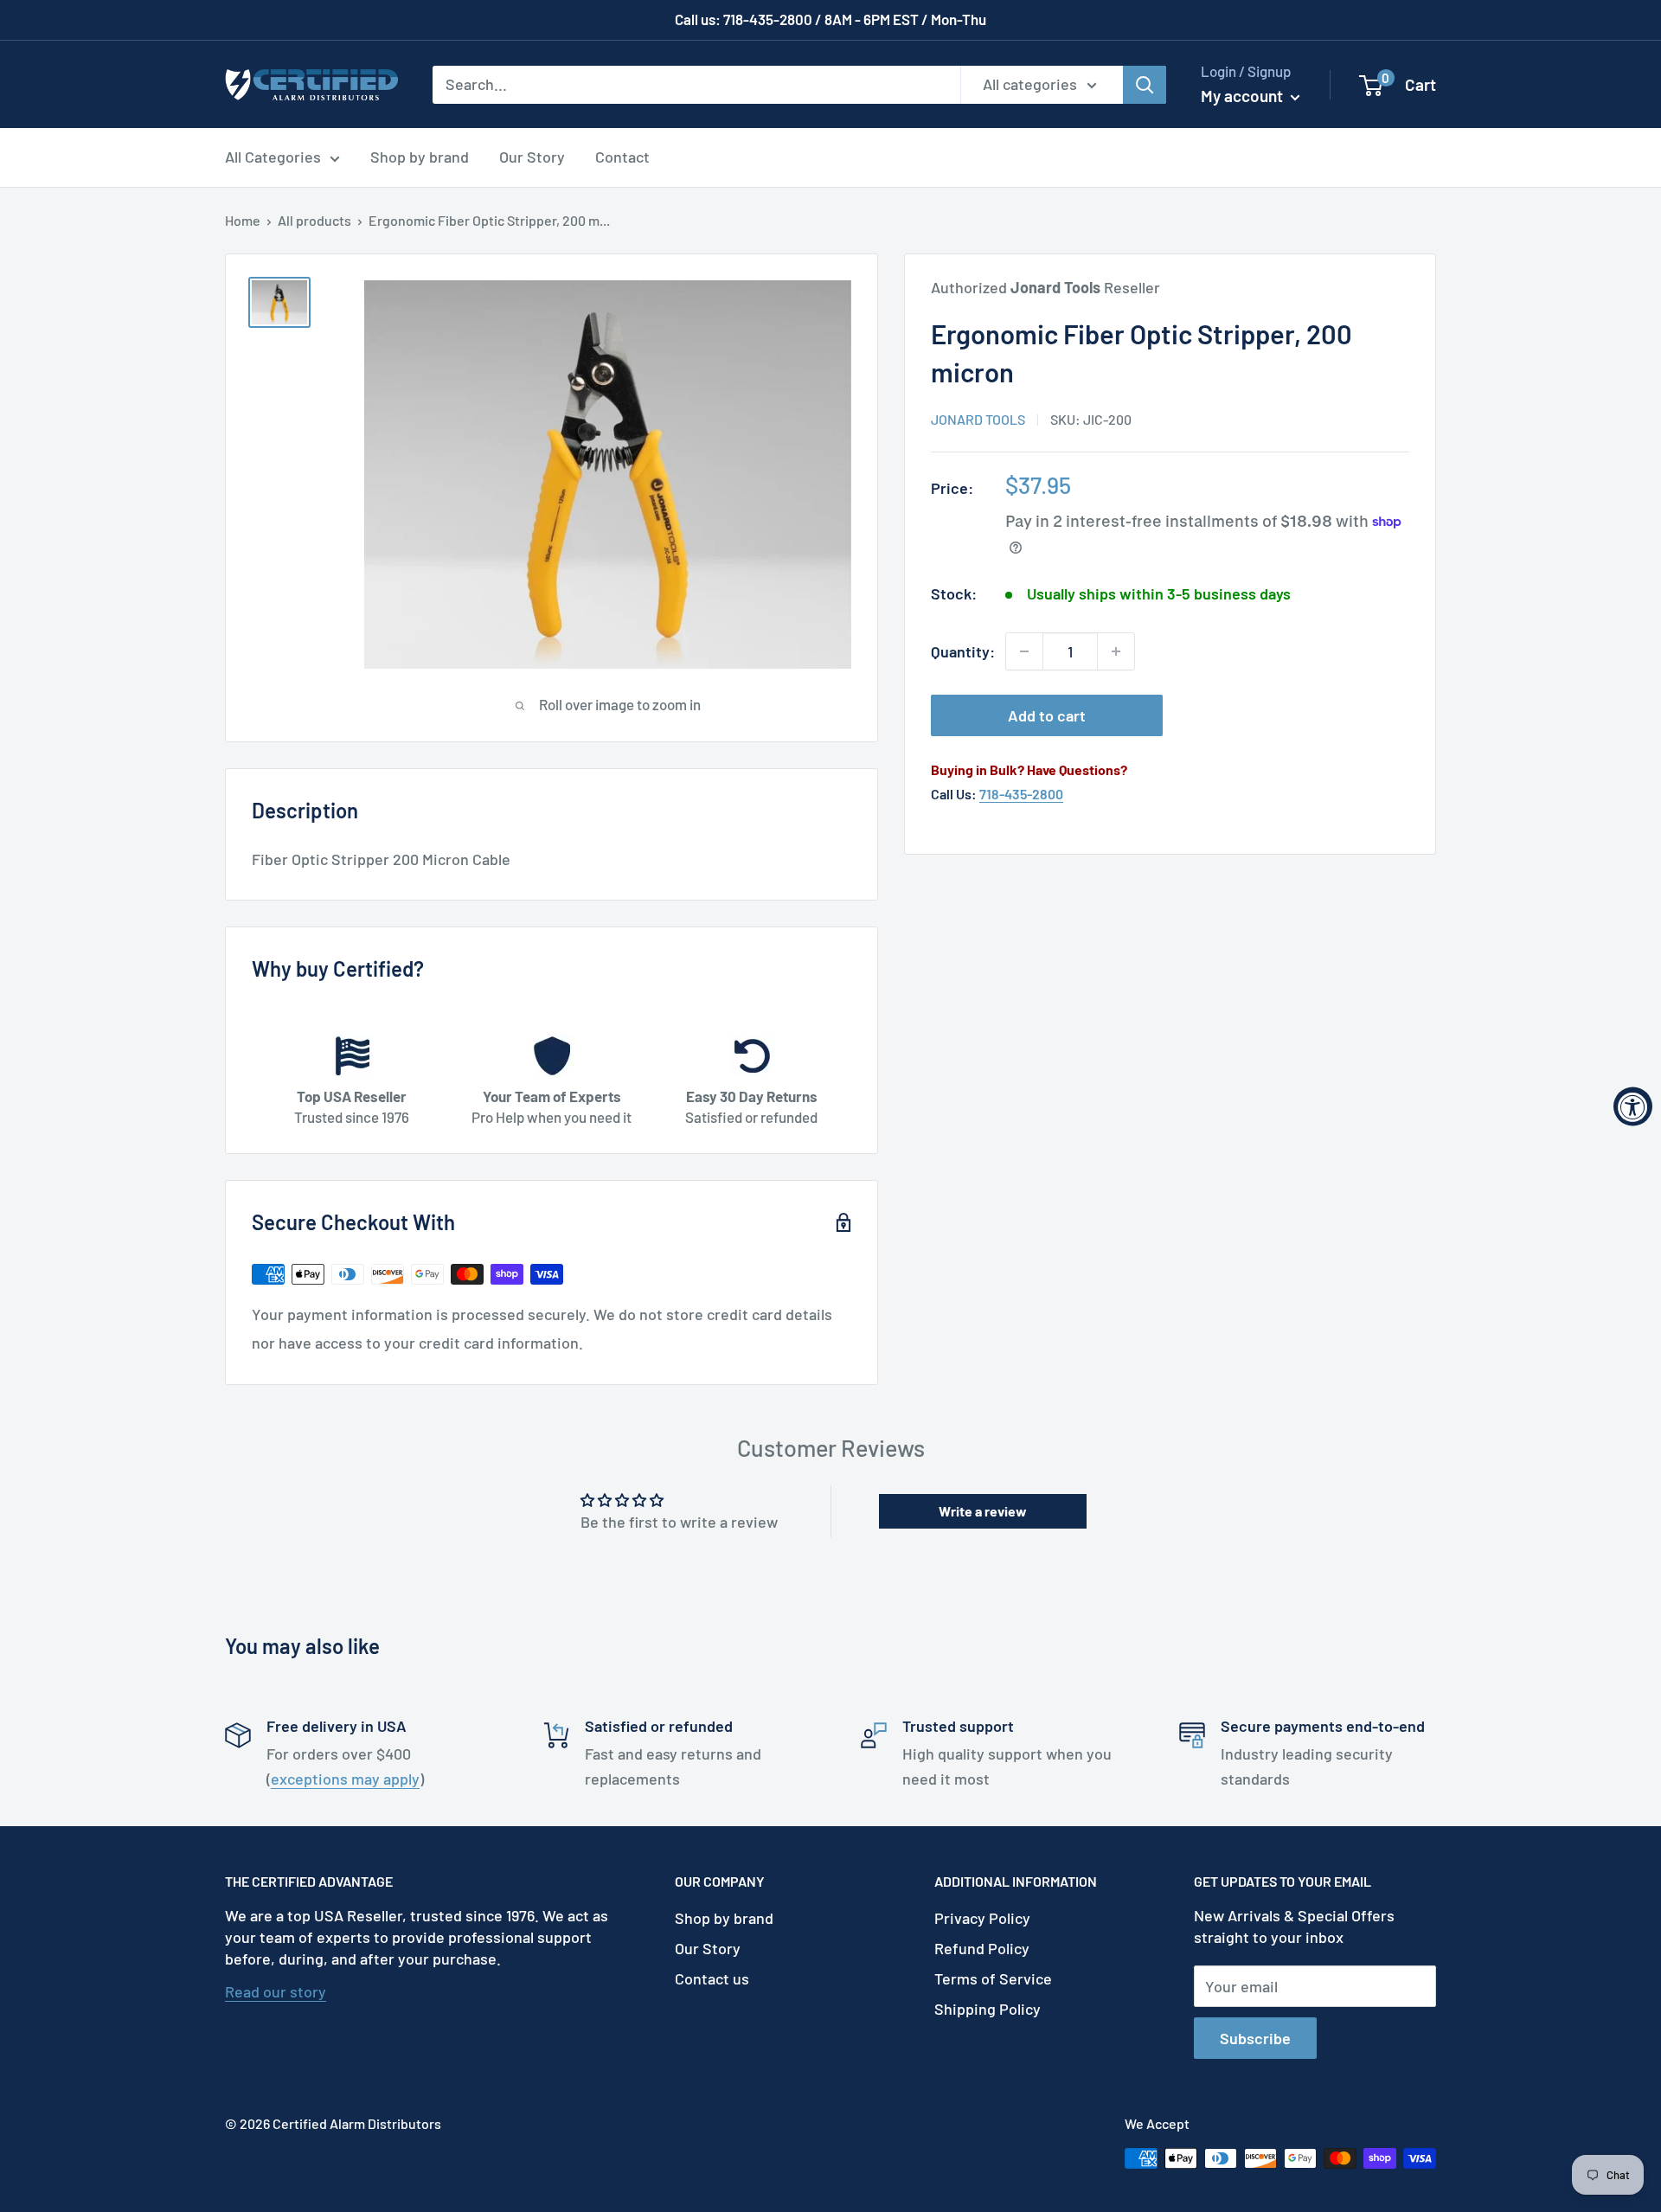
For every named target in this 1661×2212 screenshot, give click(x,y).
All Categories (273, 157)
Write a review (983, 1511)
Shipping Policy (988, 2009)
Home (243, 220)
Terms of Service (993, 1978)
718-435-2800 (1021, 793)
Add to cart (1047, 715)
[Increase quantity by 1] (1116, 651)
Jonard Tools (978, 418)
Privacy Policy (982, 1918)
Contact (622, 157)
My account (1244, 96)
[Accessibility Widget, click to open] (1633, 1106)
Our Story (532, 157)
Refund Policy (982, 1948)
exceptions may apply (345, 1779)
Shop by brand (420, 157)
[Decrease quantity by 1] (1024, 651)
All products (314, 220)
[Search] (1145, 84)
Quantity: (963, 651)
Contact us (712, 1978)
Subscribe (1255, 2038)
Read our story (276, 1991)
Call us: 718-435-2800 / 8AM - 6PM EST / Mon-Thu (830, 19)
